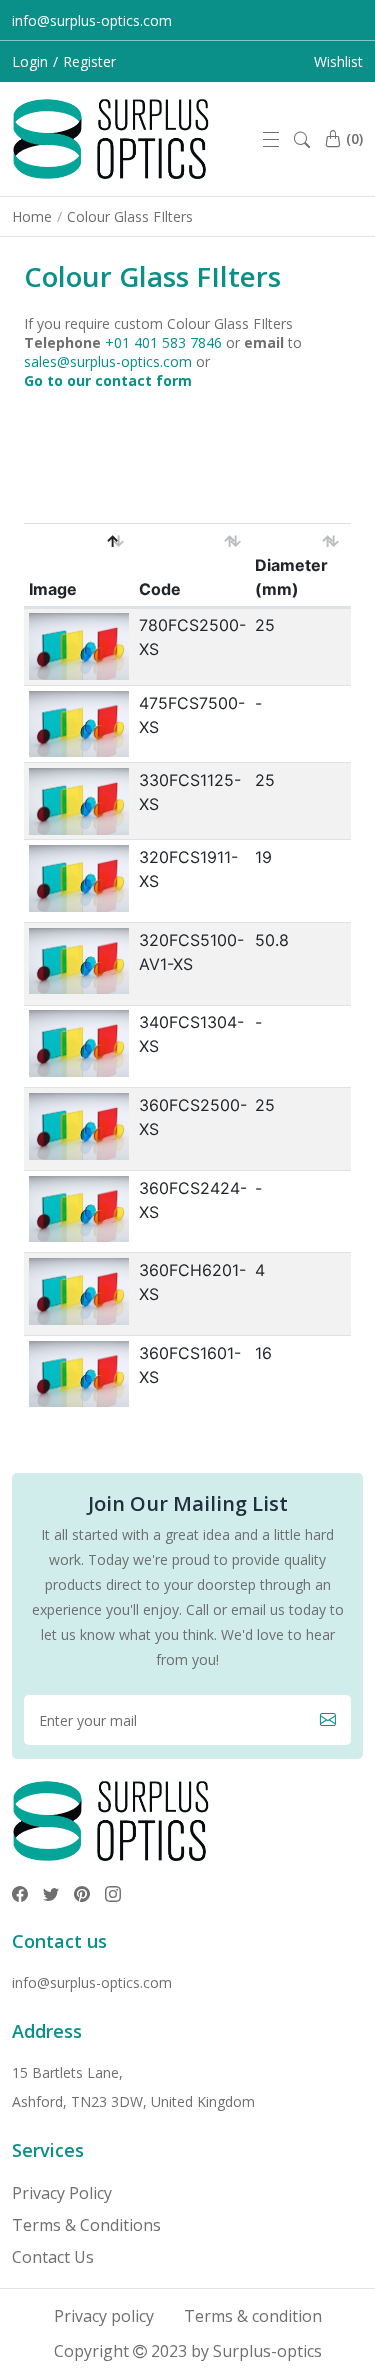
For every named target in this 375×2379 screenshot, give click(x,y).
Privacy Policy (62, 2193)
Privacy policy (104, 2316)
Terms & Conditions (86, 2225)
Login (30, 61)
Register (89, 61)
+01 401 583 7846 (163, 342)
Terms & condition (253, 2316)
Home (32, 216)
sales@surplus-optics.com (108, 361)
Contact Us (53, 2257)
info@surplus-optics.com (92, 20)
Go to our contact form (108, 380)
